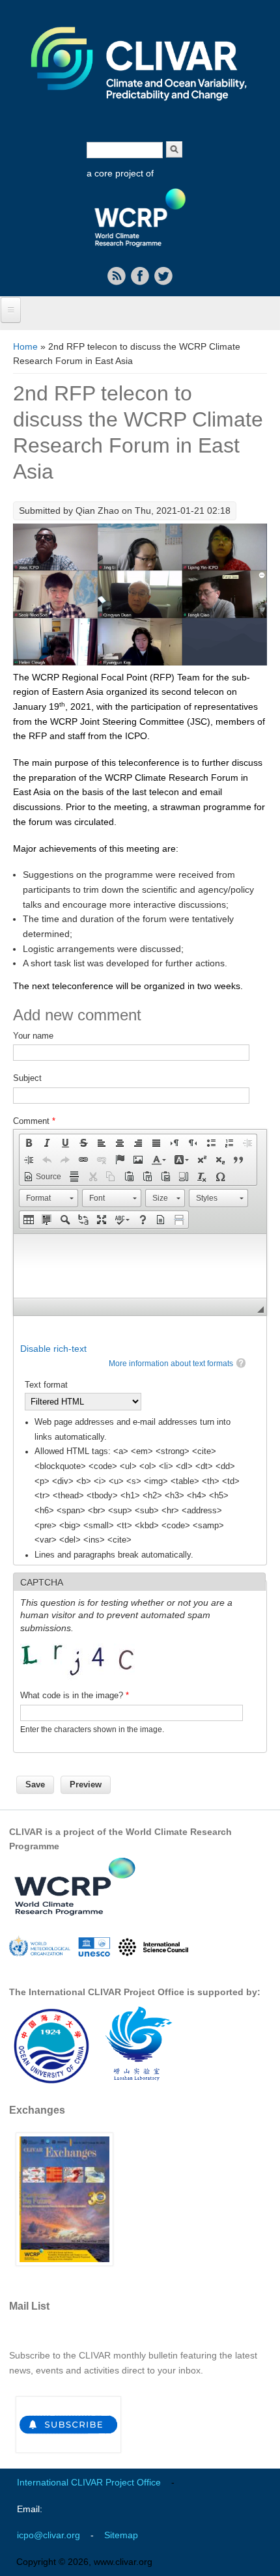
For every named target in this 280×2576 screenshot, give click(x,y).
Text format (46, 1385)
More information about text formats (171, 1364)
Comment (34, 1121)
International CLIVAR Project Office (89, 2482)
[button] (29, 1143)
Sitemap (121, 2535)
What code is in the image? (75, 1695)
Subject (27, 1078)
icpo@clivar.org (49, 2535)
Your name (33, 1036)
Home (25, 346)
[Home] (140, 109)
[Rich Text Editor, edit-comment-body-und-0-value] (140, 1266)
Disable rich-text (53, 1349)
